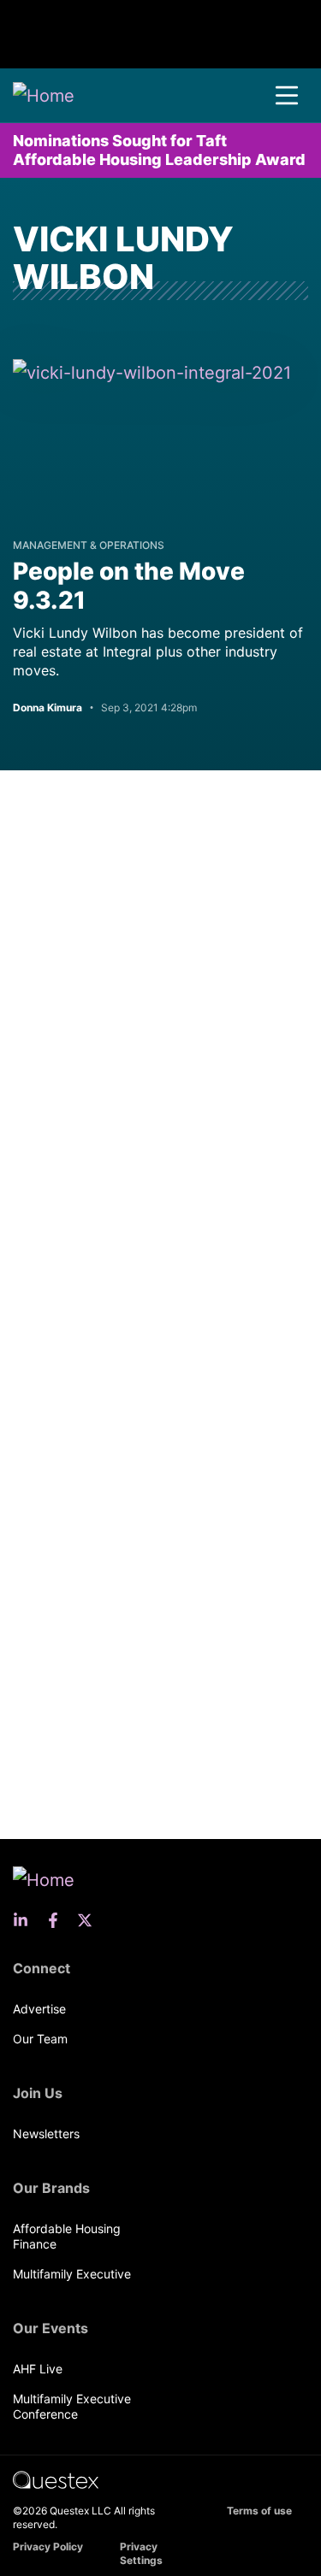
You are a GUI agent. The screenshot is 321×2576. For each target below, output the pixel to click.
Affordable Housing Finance (67, 2236)
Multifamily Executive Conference (72, 2406)
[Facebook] (58, 1920)
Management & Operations (89, 545)
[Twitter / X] (90, 1920)
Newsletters (46, 2134)
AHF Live (38, 2369)
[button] (287, 96)
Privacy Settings (141, 2553)
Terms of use (259, 2511)
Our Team (40, 2039)
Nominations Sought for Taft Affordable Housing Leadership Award (159, 150)
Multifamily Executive (72, 2274)
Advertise (39, 2009)
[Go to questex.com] (56, 2479)
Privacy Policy (48, 2547)
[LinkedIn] (26, 1920)
